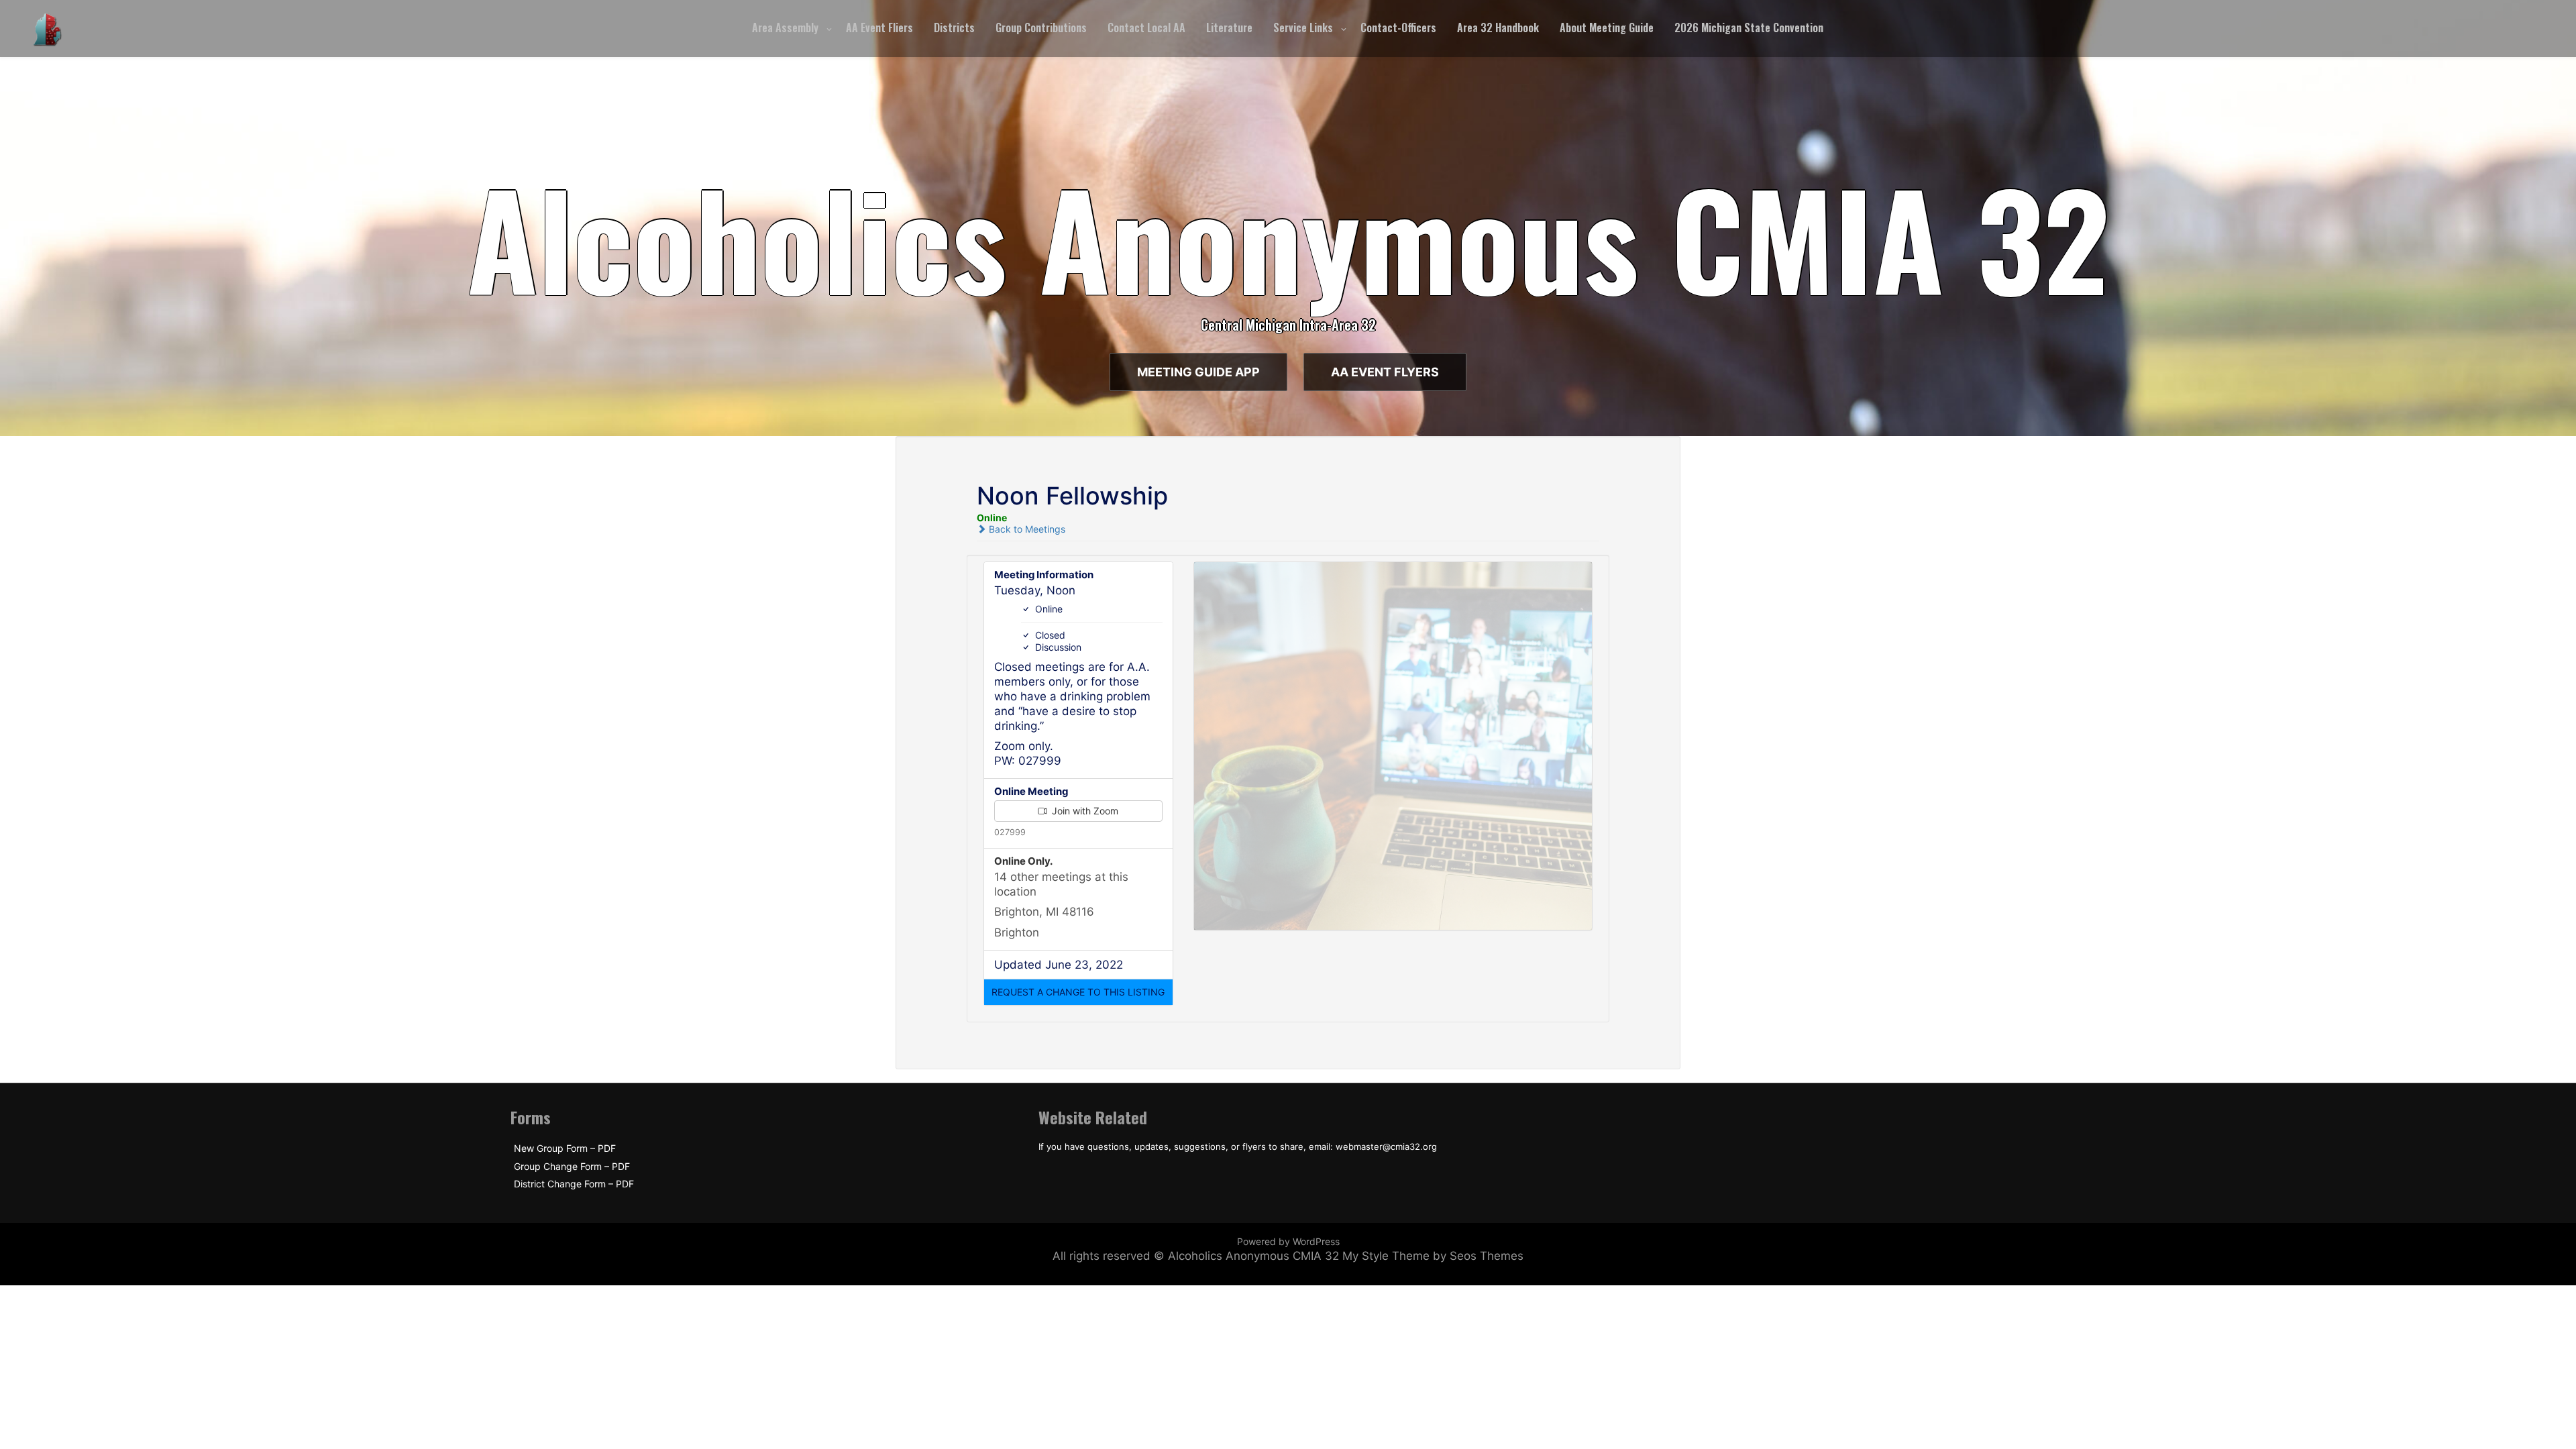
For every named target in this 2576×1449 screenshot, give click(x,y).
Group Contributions (1041, 28)
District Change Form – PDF (574, 1184)
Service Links (1303, 28)
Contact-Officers (1398, 28)
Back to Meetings (1026, 529)
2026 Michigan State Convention (1749, 28)
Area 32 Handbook (1498, 28)
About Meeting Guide (1607, 28)
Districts (954, 28)
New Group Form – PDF (565, 1148)
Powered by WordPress (1288, 1241)
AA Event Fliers (879, 28)
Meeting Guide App (1198, 372)
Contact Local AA (1146, 28)
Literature (1229, 28)
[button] (1078, 992)
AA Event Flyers (1385, 372)
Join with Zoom (1084, 811)
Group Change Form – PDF (572, 1167)
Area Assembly (785, 28)
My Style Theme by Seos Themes (1433, 1256)
